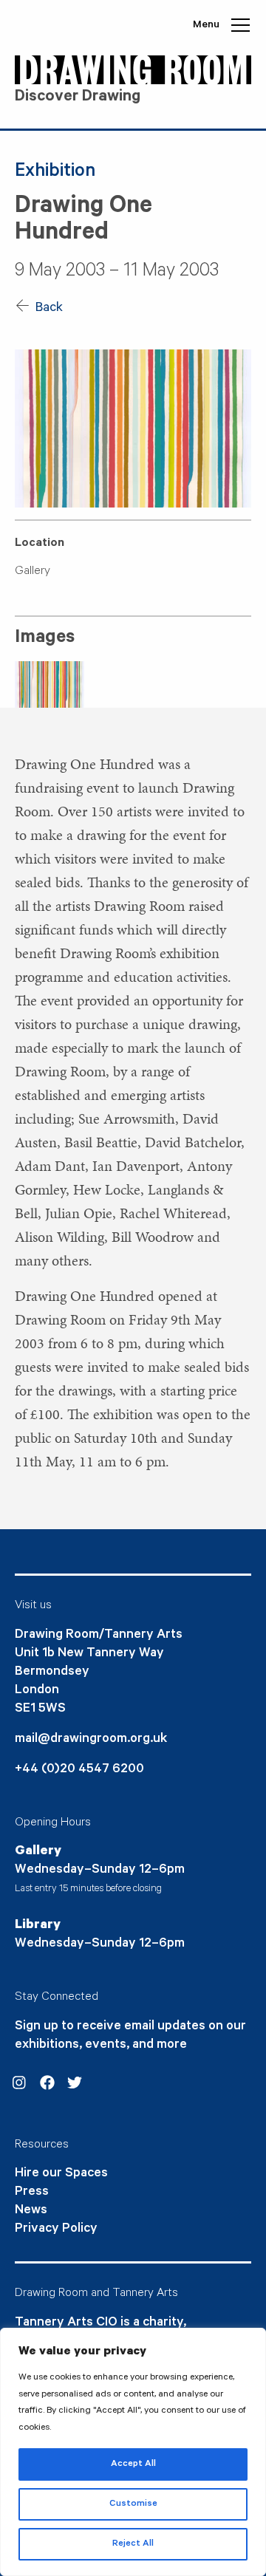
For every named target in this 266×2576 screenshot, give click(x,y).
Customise (133, 2504)
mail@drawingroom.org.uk (91, 1740)
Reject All (133, 2544)
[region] (133, 2452)
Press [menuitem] (32, 2193)
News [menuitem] (31, 2211)
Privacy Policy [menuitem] (56, 2230)
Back (48, 309)
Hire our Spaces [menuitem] (61, 2174)
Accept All (133, 2464)
